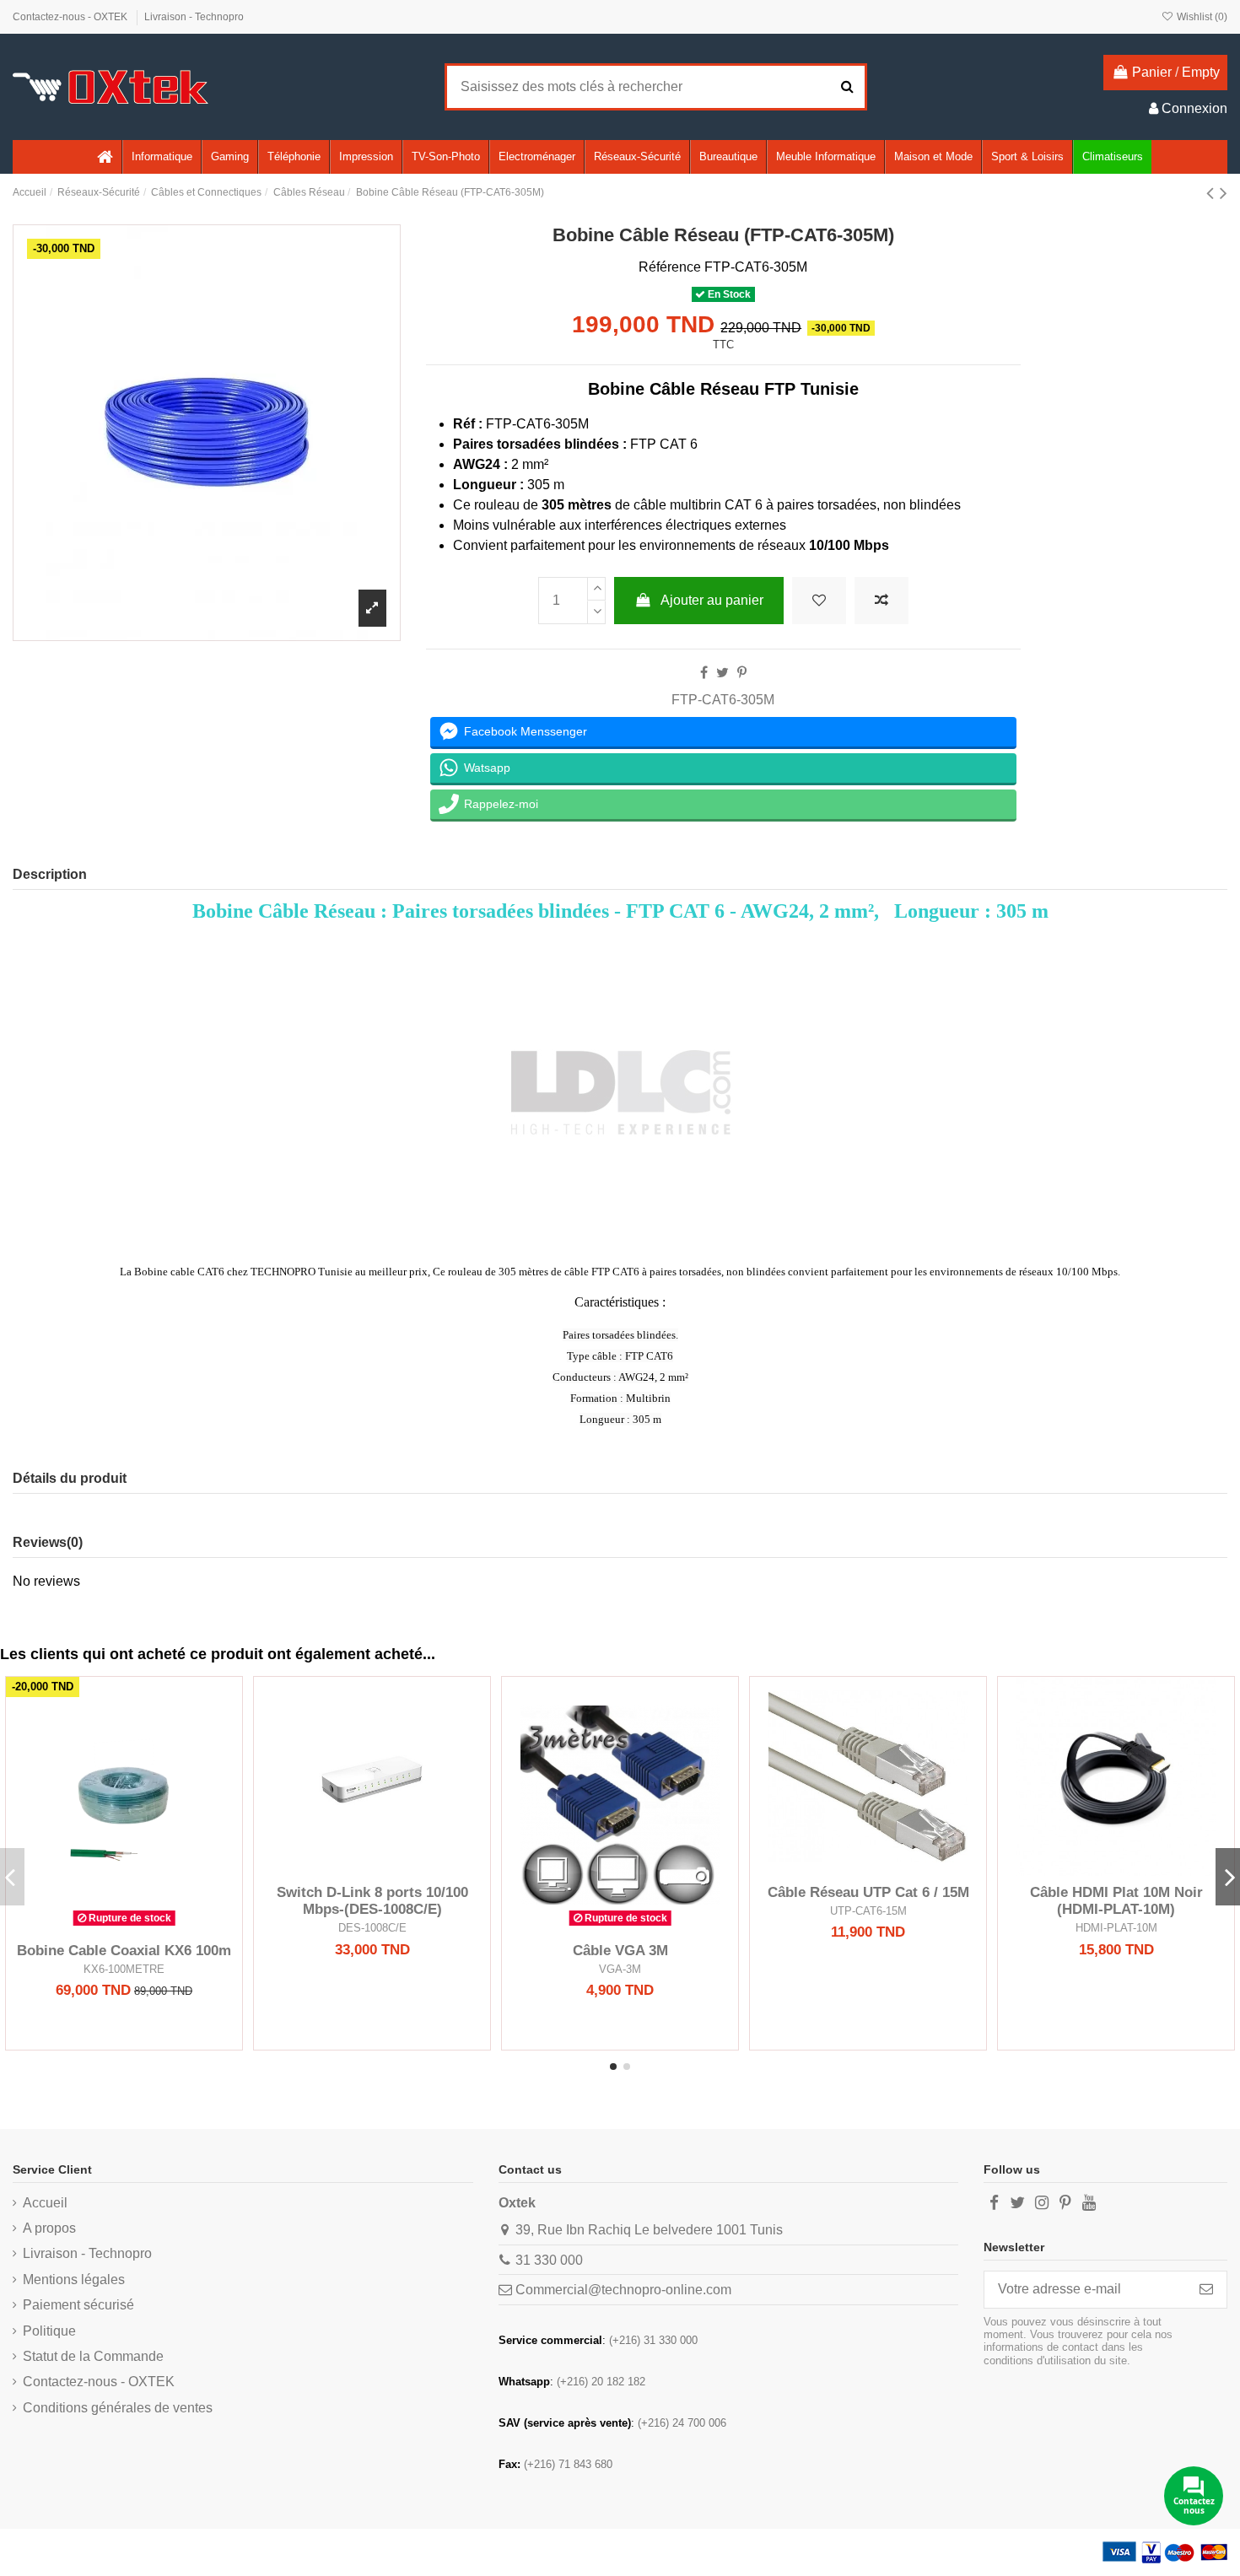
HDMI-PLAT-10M (1116, 1928)
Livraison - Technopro (194, 17)
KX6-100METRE (124, 1969)
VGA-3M (620, 1969)
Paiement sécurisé (78, 2305)
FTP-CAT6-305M (723, 700)
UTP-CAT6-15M (868, 1911)
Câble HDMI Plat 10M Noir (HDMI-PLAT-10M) (1116, 1901)
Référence (670, 267)
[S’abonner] (1206, 2290)
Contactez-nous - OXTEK (71, 17)
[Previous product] (1213, 193)
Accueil (45, 2203)
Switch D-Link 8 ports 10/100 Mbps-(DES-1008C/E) (372, 1901)
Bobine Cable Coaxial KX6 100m (124, 1951)
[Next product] (1224, 193)
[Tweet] (722, 673)
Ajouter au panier (712, 600)
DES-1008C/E (372, 1928)
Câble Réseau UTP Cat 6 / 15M (868, 1892)
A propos (49, 2228)
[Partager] (704, 673)
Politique (49, 2331)
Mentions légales (74, 2280)
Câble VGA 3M (620, 1951)
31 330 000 (549, 2260)
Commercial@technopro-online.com (623, 2290)
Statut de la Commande (93, 2356)
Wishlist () (1201, 17)
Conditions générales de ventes (118, 2408)
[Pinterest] (742, 673)
